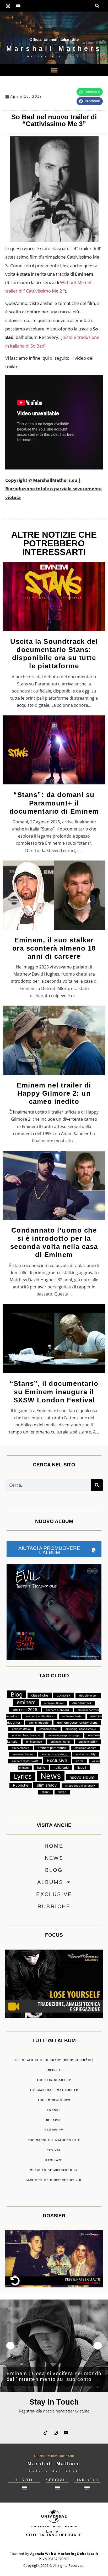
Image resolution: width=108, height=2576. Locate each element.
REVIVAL (54, 2150)
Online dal (54, 57)
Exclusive (57, 1760)
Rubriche (21, 1785)
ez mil (80, 1761)
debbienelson (88, 1696)
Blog (17, 1694)
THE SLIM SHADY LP (54, 2080)
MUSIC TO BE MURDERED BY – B (54, 2180)
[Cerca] (97, 1485)
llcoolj (82, 1768)
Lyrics (23, 1776)
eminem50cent (54, 1703)
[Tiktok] (46, 2432)
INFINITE (54, 2070)
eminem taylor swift (25, 1761)
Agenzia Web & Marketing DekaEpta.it (64, 2554)
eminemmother (60, 1742)
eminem (26, 1702)
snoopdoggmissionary (80, 1786)
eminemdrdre (48, 1729)
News (51, 1776)
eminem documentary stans (77, 1723)
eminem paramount (52, 1748)
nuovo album (82, 1777)
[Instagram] (8, 6)
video (62, 1792)
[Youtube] (18, 6)
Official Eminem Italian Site (54, 39)
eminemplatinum (85, 1748)
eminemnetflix (88, 1742)
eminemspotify (86, 1754)
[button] (97, 6)
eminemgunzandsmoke (81, 1729)
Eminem (54, 2533)
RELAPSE (54, 2120)
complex (64, 1695)
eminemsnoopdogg (55, 1754)
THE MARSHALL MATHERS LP (54, 2090)
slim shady (47, 1785)
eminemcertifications (40, 1716)
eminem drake (21, 1729)
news (54, 1858)
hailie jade (61, 1768)
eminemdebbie (39, 1723)
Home (54, 1846)
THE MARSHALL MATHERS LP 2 (54, 2140)
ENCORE (54, 2110)
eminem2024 (82, 1703)
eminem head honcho (26, 1735)
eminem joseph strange (64, 1735)
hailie (41, 1768)
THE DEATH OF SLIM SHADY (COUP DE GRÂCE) (54, 2060)
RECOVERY (54, 2130)
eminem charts (72, 1716)
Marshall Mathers (54, 48)
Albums (50, 1882)
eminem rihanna (23, 1754)
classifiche (40, 1695)
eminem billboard (57, 1710)
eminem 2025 (25, 1710)
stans (46, 1792)
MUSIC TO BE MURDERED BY (54, 2170)
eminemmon (34, 1742)
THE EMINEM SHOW (54, 2100)
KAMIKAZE (54, 2160)
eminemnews (20, 1748)
